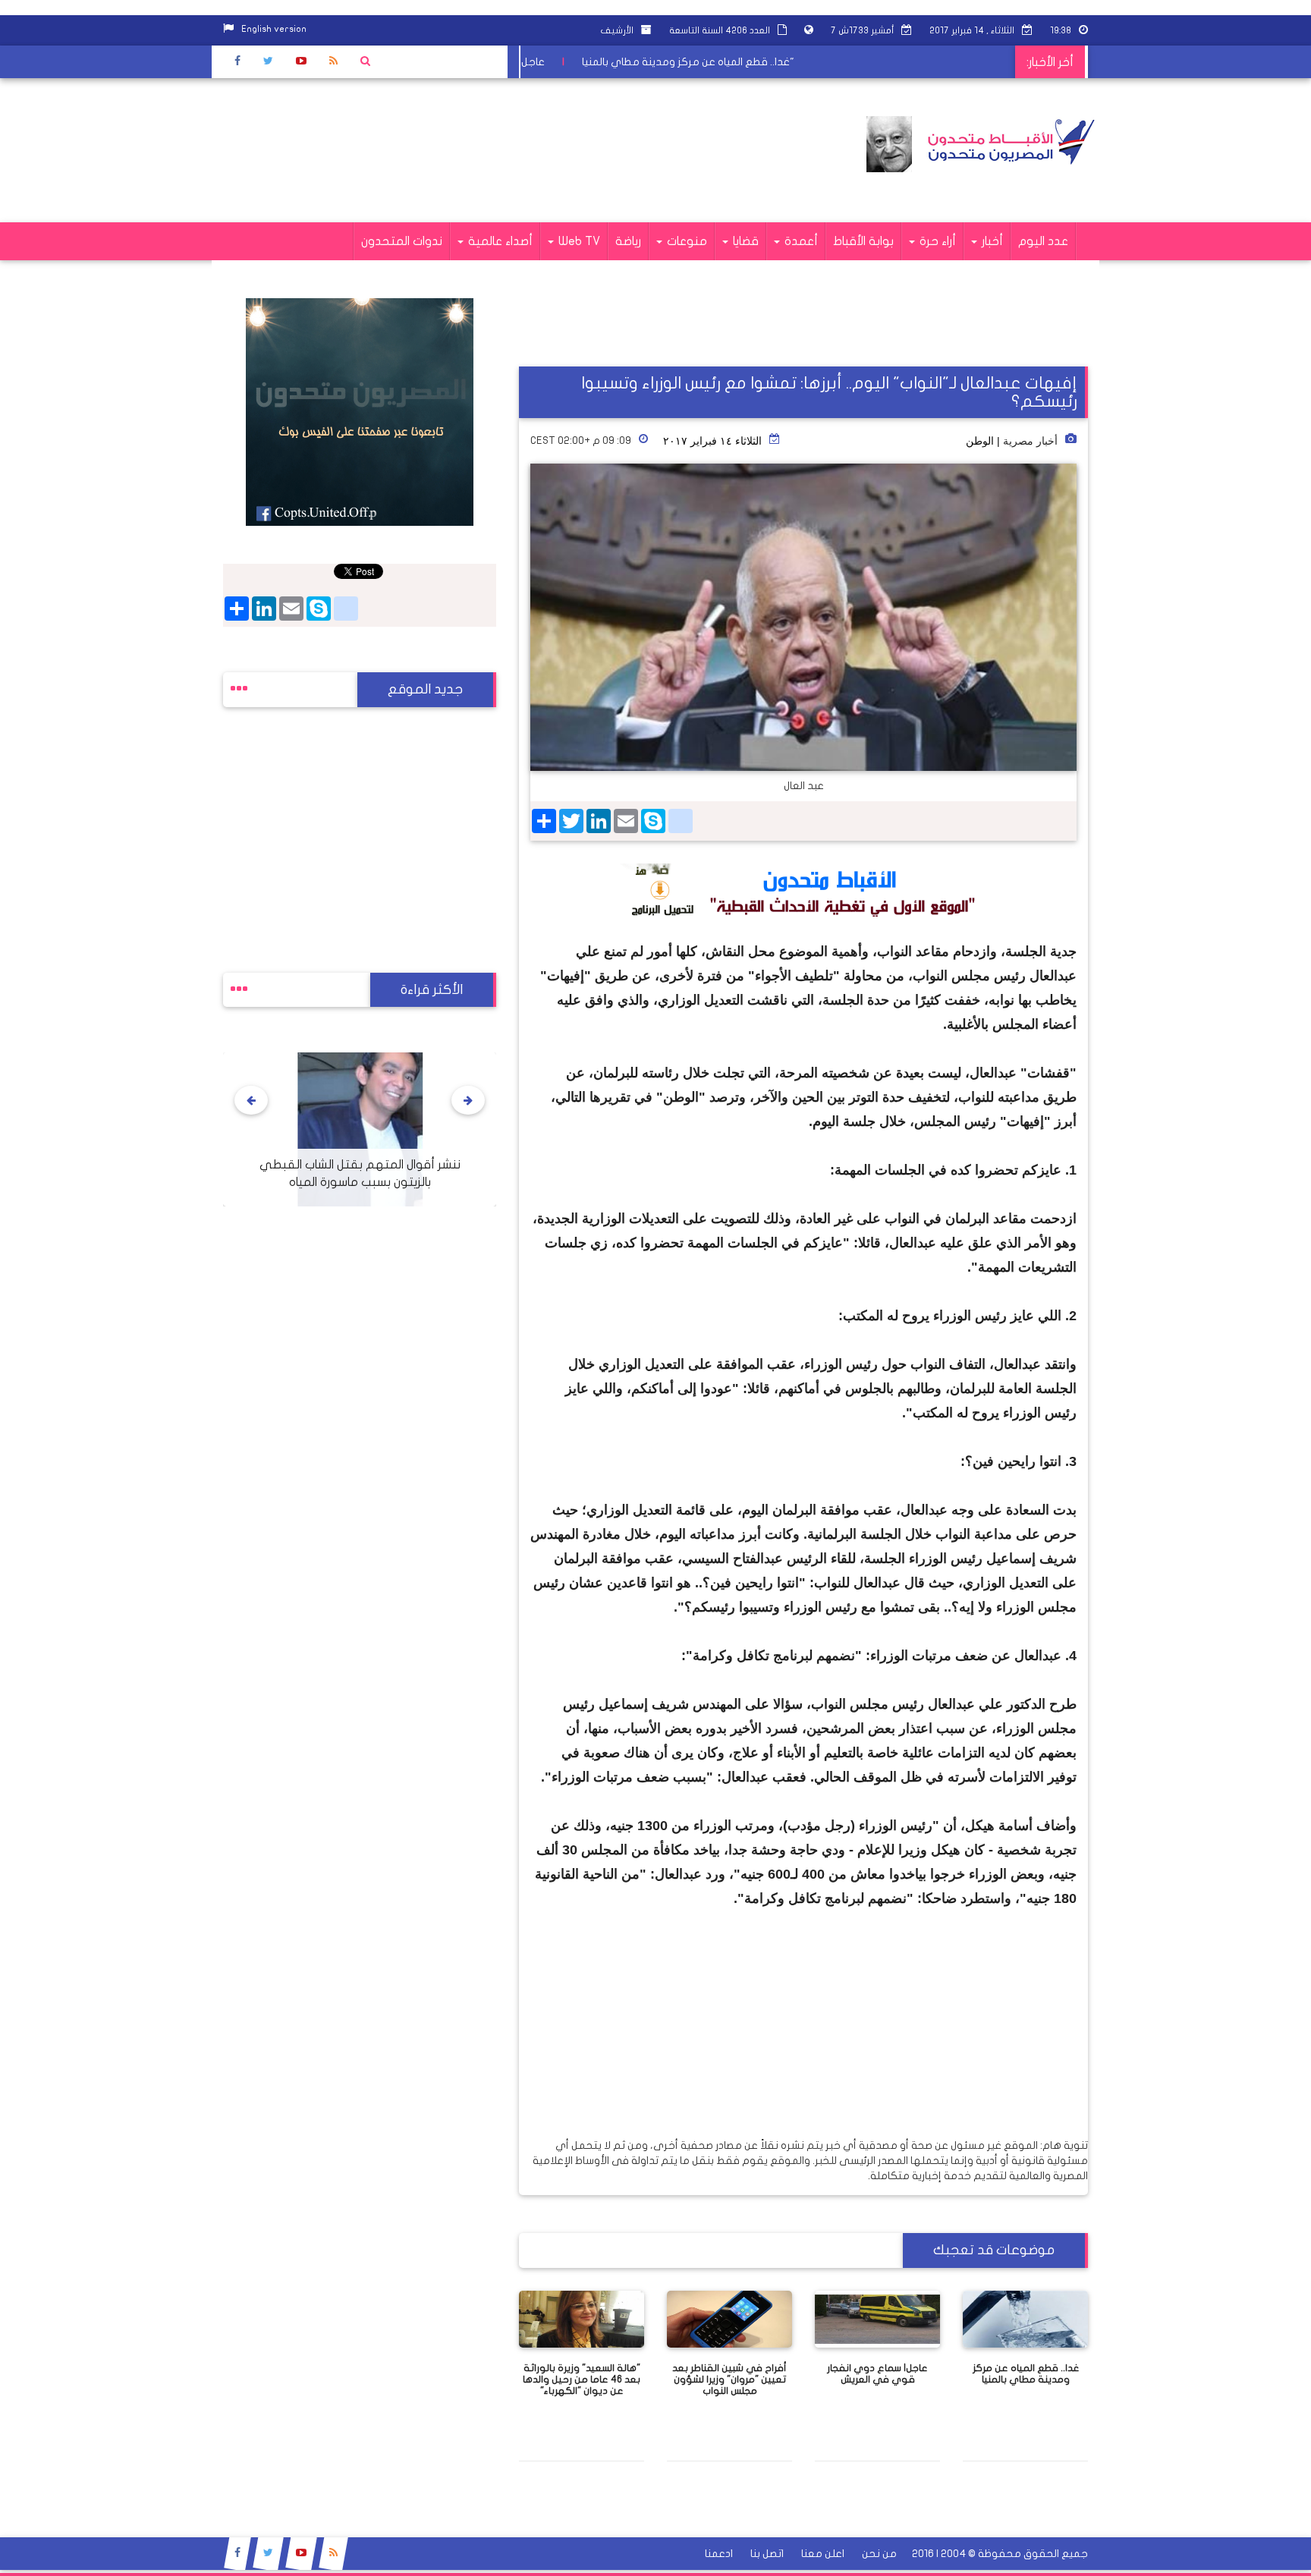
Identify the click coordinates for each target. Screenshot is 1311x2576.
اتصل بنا (767, 2554)
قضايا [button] (744, 241)
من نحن (879, 2554)
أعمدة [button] (800, 241)
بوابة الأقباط (863, 241)
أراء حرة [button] (936, 241)
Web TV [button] (578, 241)
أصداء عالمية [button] (499, 241)
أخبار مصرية (1030, 441)
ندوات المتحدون (402, 241)
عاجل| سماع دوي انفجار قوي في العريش (527, 62)
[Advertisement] (499, 150)
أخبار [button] (991, 241)
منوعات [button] (685, 241)
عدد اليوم (1043, 241)
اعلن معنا (823, 2554)
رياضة (628, 241)
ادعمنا (719, 2554)
